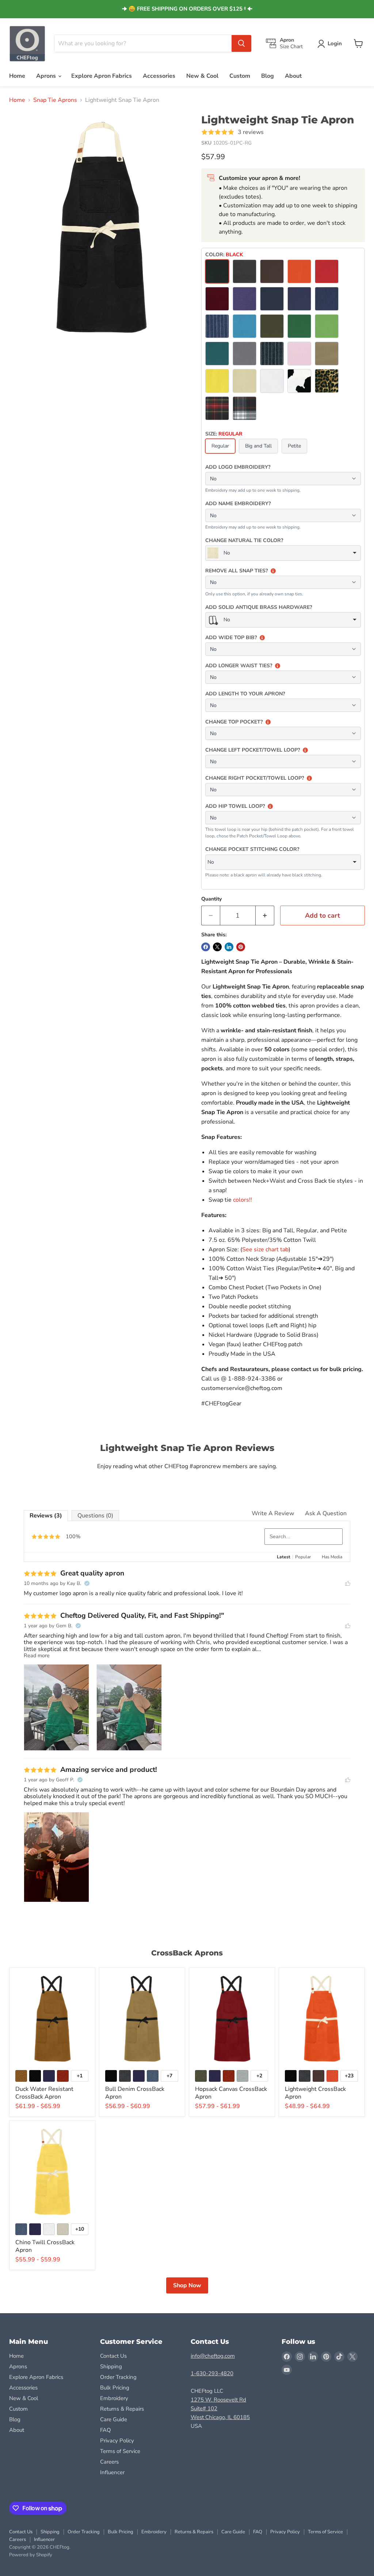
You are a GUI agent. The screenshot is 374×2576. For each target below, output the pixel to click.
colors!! (243, 1200)
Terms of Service (120, 2451)
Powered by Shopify (31, 2555)
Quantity (211, 899)
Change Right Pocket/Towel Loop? (255, 778)
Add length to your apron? (245, 694)
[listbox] (283, 553)
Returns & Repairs (122, 2409)
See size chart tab (265, 1249)
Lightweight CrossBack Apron (315, 2093)
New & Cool (202, 76)
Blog (268, 76)
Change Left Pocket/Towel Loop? (253, 750)
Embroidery (114, 2398)
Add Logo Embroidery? (238, 467)
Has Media (332, 1557)
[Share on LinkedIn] (229, 947)
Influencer (112, 2472)
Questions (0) (95, 1516)
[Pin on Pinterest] (241, 947)
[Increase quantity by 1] (265, 916)
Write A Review (273, 1513)
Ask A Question (326, 1513)
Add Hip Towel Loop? (235, 806)
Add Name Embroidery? (238, 504)
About (293, 76)
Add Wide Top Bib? (231, 638)
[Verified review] (87, 1583)
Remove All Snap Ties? (236, 571)
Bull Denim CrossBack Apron (135, 2093)
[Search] (241, 43)
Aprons (47, 76)
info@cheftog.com (213, 2356)
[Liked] (348, 1584)
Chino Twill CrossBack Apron (45, 2246)
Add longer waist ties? (239, 666)
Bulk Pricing (115, 2388)
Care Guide (114, 2419)
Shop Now (187, 2285)
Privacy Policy (117, 2441)
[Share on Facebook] (206, 947)
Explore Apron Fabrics (102, 76)
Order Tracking (118, 2377)
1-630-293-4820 (212, 2373)
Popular (303, 1557)
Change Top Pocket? (234, 722)
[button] (331, 44)
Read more (37, 1656)
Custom (240, 76)
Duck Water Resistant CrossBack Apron (44, 2093)
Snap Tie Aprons (55, 100)
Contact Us (113, 2356)
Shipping (111, 2366)
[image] (56, 1708)
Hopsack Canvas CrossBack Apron (231, 2093)
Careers (109, 2462)
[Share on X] (217, 947)
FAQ (106, 2430)
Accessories (159, 76)
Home (17, 76)
